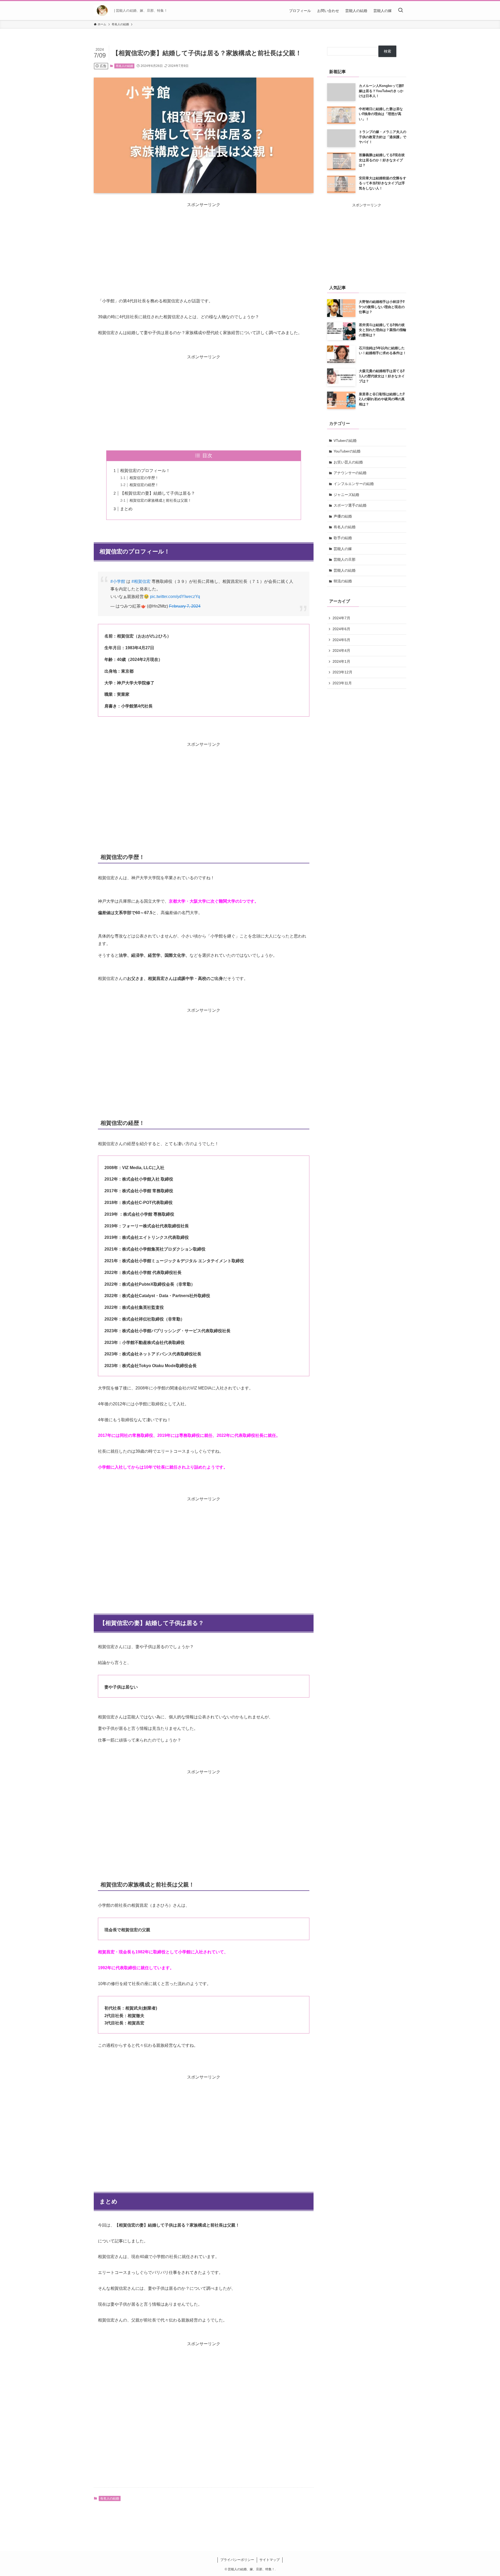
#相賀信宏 (141, 581)
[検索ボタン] (401, 11)
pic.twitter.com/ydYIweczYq (175, 597)
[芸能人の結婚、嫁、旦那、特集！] (102, 11)
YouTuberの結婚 (347, 451)
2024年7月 (341, 618)
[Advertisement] (204, 244)
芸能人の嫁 (343, 549)
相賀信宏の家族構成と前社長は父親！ (160, 500)
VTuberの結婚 (345, 441)
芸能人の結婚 (345, 570)
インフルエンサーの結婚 (354, 484)
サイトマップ (270, 2560)
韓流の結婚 (343, 581)
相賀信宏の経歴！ (144, 485)
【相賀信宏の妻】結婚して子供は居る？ (158, 493)
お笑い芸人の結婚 (348, 462)
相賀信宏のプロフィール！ (145, 471)
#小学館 (118, 581)
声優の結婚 (343, 516)
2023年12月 (342, 672)
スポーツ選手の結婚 (350, 505)
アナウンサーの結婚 (350, 473)
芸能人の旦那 (345, 559)
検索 (387, 51)
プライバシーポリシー (237, 2560)
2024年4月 (341, 651)
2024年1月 (341, 661)
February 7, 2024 (185, 606)
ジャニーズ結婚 (346, 495)
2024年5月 (341, 640)
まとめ (126, 509)
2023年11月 (342, 683)
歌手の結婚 (343, 538)
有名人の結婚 (124, 66)
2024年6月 (341, 629)
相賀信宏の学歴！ (144, 478)
